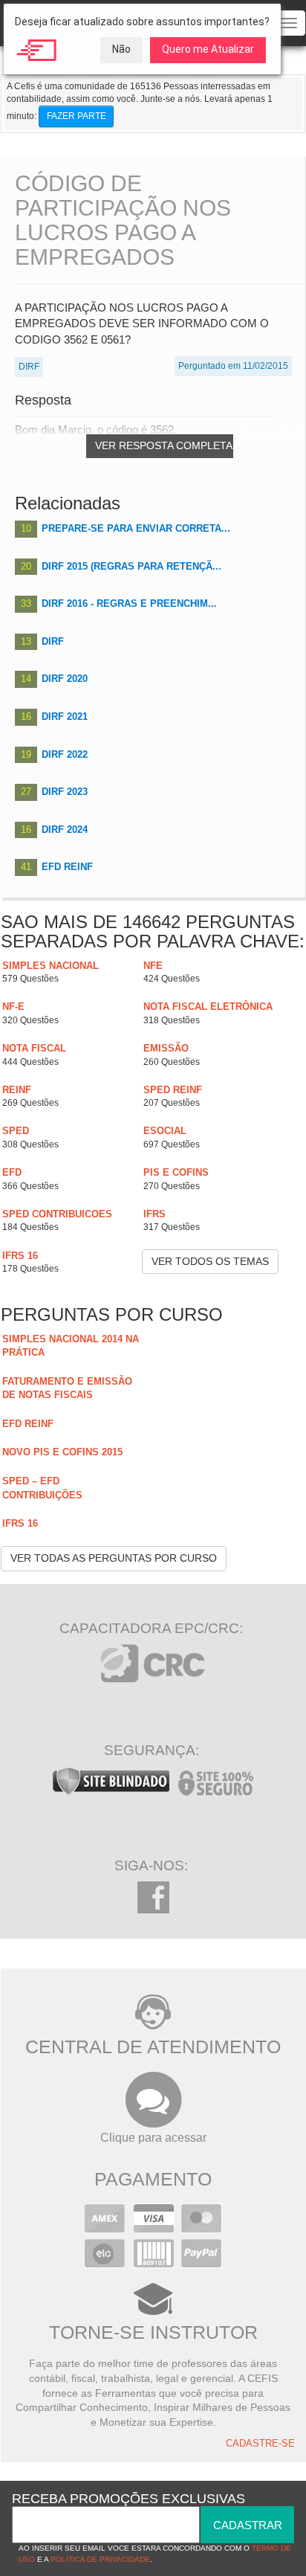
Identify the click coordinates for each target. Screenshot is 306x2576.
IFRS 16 (20, 1256)
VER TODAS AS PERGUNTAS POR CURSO (114, 1558)
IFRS (154, 1214)
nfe (153, 966)
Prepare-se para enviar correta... (136, 528)
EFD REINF (67, 867)
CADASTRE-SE (260, 2444)
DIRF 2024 (65, 830)
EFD (12, 1172)
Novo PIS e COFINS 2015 (62, 1452)
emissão (166, 1048)
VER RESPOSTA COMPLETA (164, 445)
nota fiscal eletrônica (208, 1007)
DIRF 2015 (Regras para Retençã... (131, 566)
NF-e (13, 1007)
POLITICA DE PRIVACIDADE (100, 2559)
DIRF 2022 (65, 754)
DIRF (53, 641)
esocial (165, 1131)
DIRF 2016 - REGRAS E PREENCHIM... (129, 603)
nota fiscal (34, 1048)
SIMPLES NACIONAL (51, 966)
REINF (17, 1090)
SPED (16, 1131)
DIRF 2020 (65, 679)
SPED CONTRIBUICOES (57, 1214)
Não (121, 49)
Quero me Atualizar (208, 49)
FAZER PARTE (76, 116)
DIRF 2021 (65, 717)
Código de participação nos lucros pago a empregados (123, 220)
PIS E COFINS (176, 1172)
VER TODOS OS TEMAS (210, 1261)
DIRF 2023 (65, 792)
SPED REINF (173, 1090)
